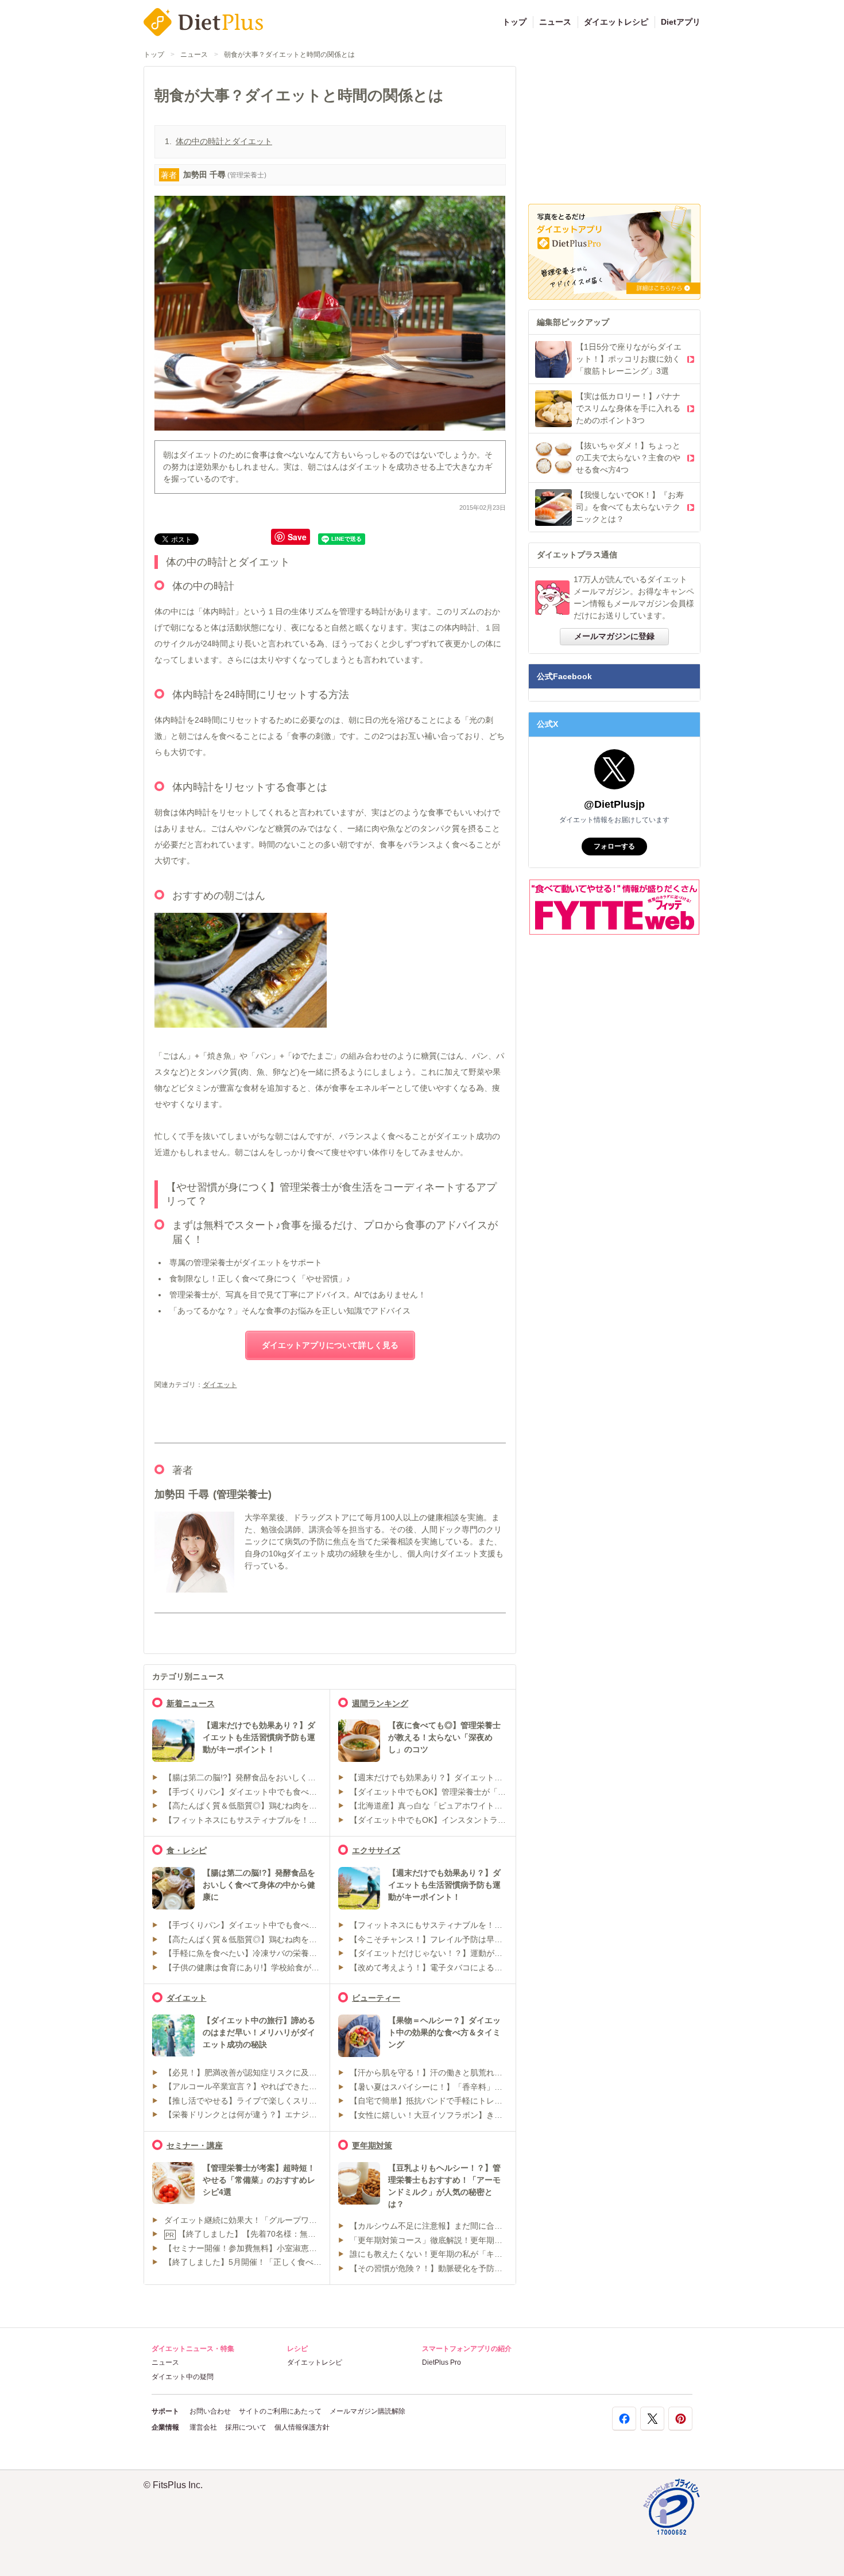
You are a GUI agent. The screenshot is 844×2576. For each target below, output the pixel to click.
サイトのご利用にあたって (280, 2411)
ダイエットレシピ (616, 22)
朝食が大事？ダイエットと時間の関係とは (289, 55)
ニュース (555, 22)
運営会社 (203, 2427)
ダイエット (220, 1385)
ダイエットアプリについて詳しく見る (330, 1345)
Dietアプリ (681, 22)
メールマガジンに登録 (614, 636)
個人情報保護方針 (302, 2427)
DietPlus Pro (442, 2362)
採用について (246, 2427)
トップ (514, 22)
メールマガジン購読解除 (367, 2411)
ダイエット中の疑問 (183, 2377)
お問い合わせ (210, 2411)
